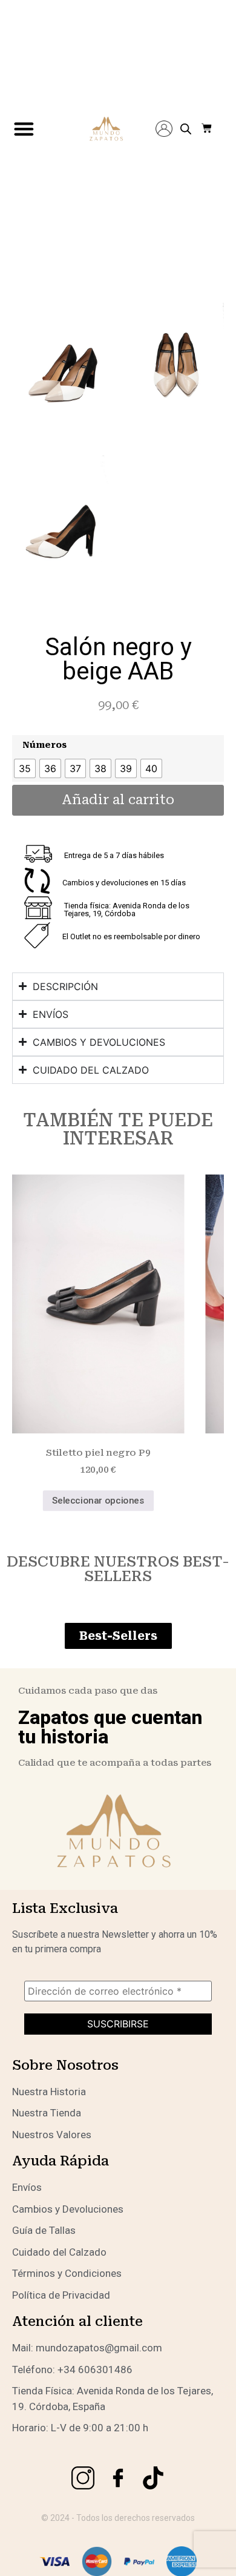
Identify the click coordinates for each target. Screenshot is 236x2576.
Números (44, 745)
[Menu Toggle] (24, 129)
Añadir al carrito (118, 800)
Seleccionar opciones (98, 1501)
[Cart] (207, 129)
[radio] (25, 768)
